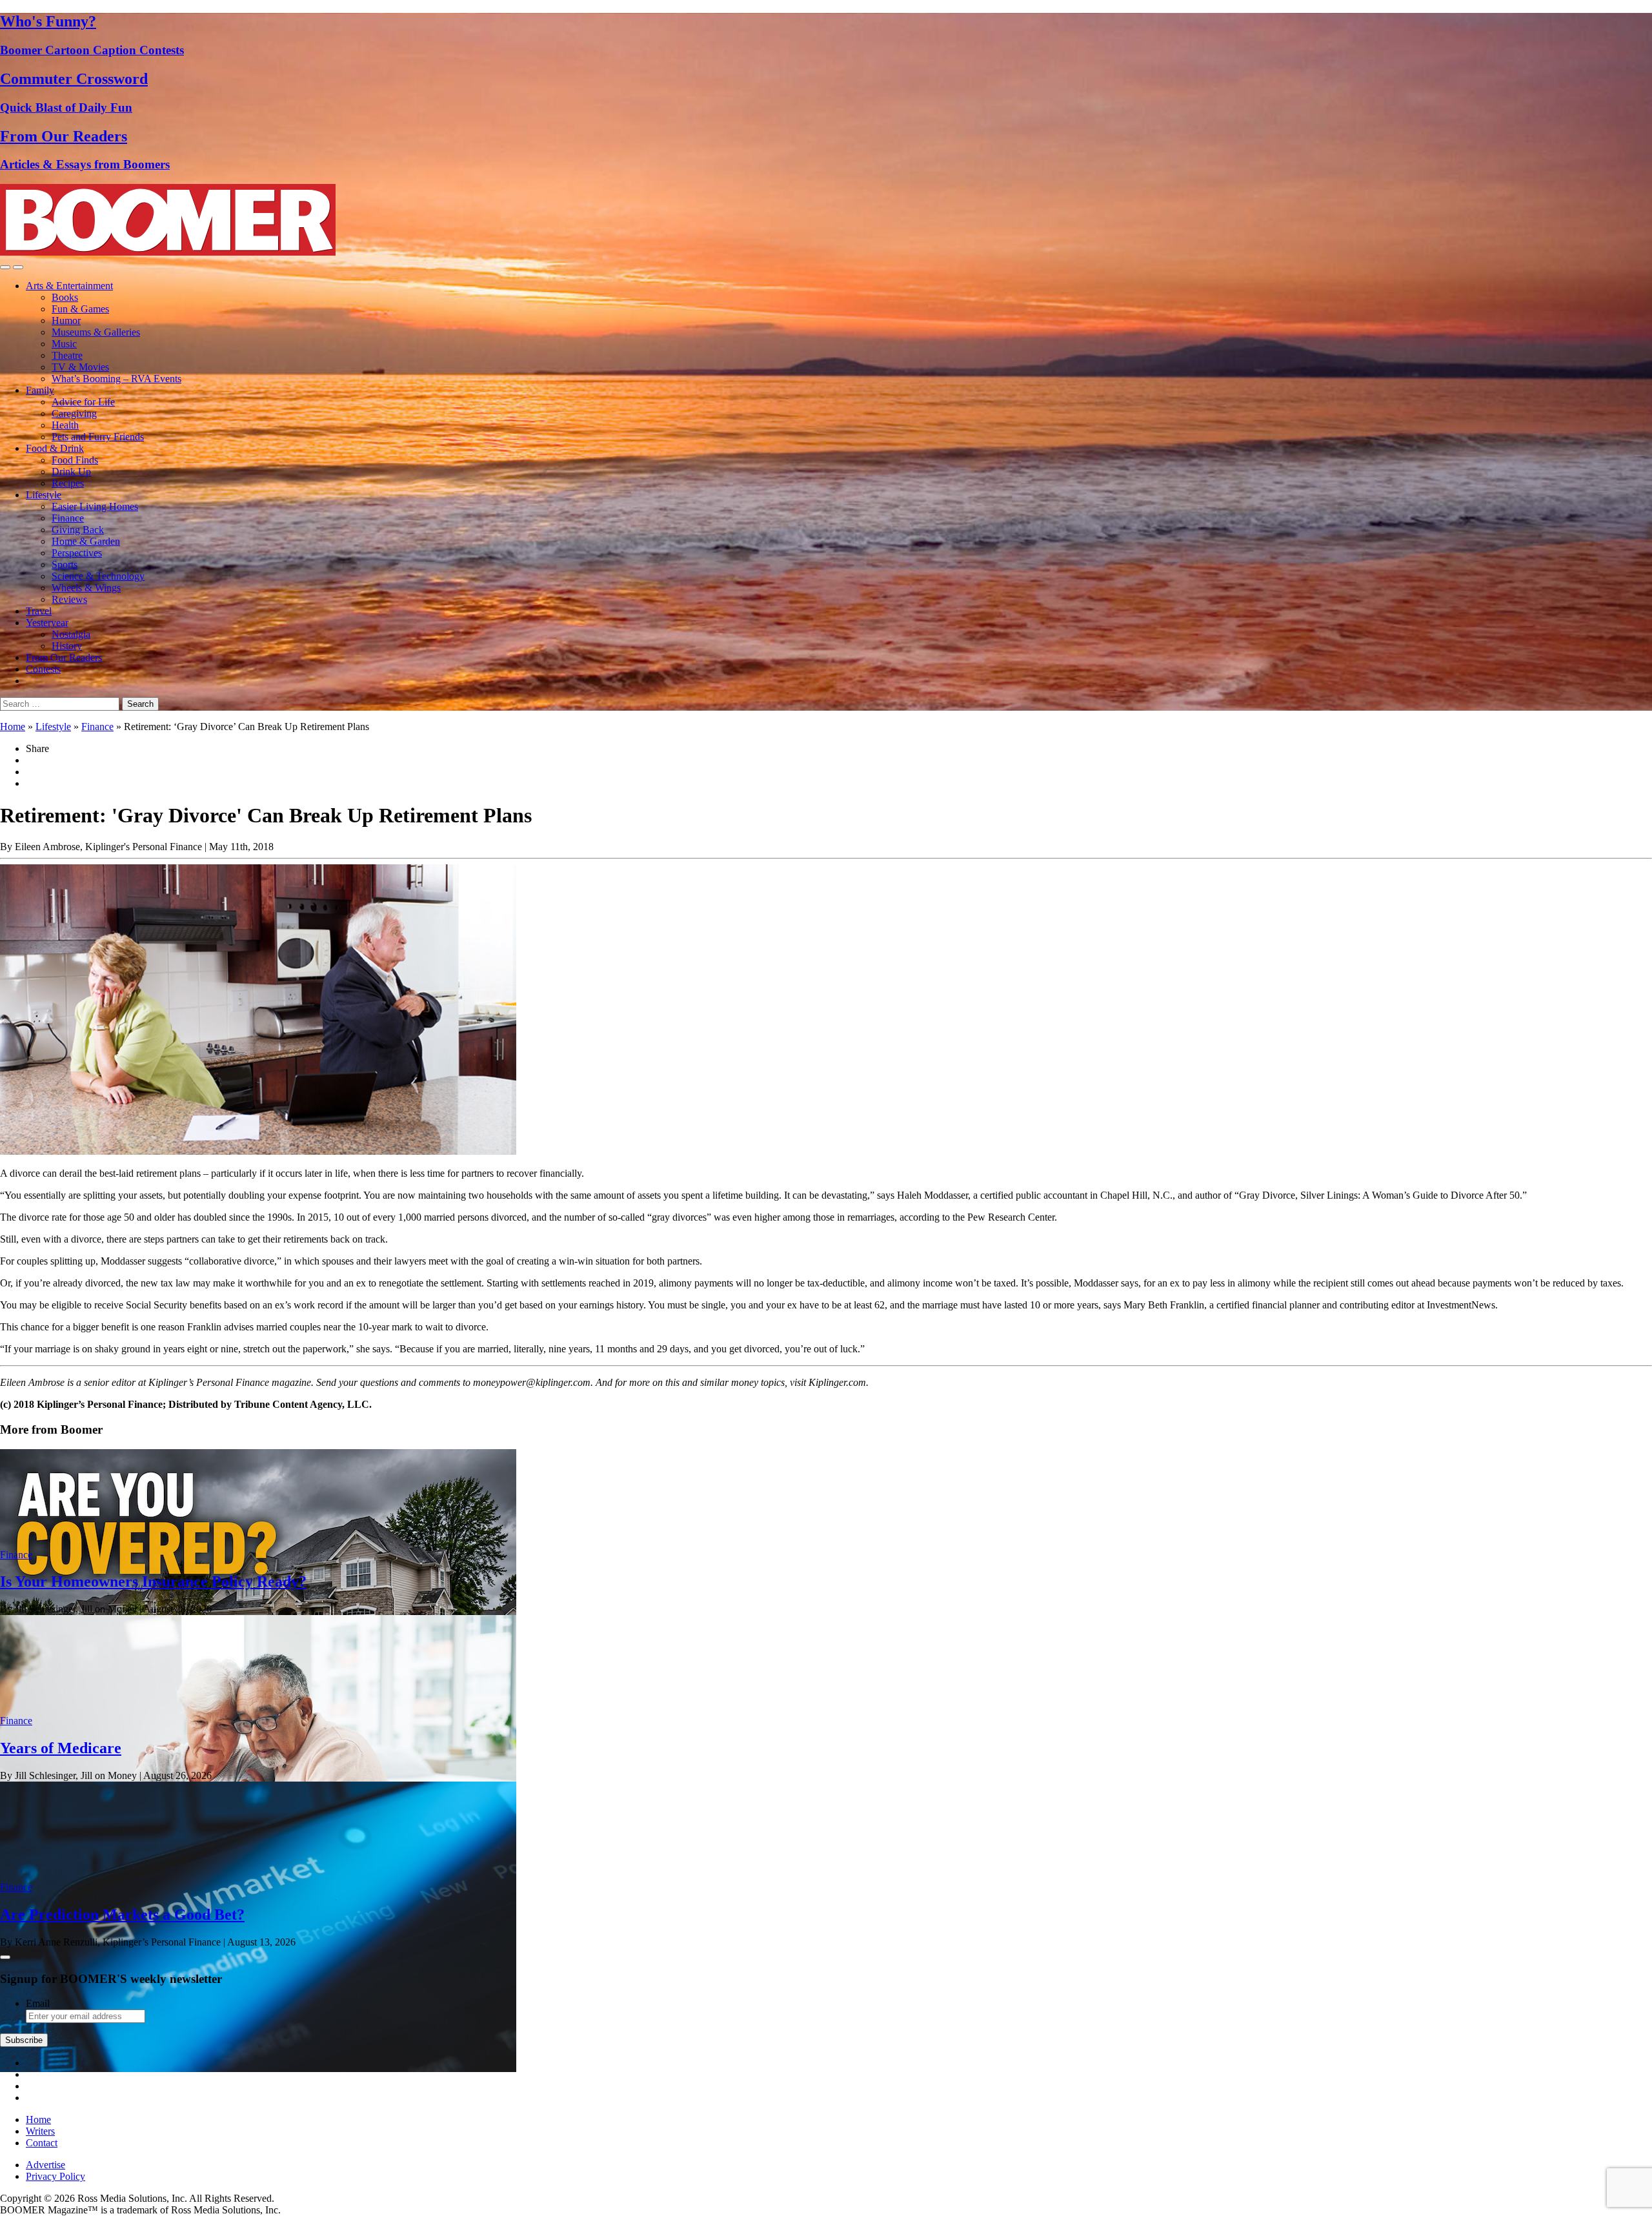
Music (64, 344)
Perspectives (77, 553)
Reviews (69, 599)
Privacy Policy (55, 2176)
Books (65, 297)
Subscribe (24, 2040)
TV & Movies (80, 367)
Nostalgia (71, 634)
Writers (40, 2131)
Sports (65, 564)
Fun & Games (80, 309)
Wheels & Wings (86, 588)
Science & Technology (98, 576)
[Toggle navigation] (5, 267)
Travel (39, 611)
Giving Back (78, 530)
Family (40, 390)
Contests (43, 669)
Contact (42, 2143)
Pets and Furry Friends (98, 437)
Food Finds (75, 460)
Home (13, 727)
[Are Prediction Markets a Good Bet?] (258, 2069)
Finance (68, 518)
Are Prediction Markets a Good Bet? (122, 1915)
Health (65, 425)
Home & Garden (86, 541)
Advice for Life (83, 402)
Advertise (45, 2165)
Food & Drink (55, 448)
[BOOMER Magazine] (168, 252)
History (67, 646)
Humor (66, 320)
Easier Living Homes (95, 506)
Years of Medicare (61, 1748)
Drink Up (71, 472)
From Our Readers (64, 657)
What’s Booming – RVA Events (116, 379)
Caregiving (74, 413)
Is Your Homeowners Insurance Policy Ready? (153, 1581)
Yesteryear (47, 623)
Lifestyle (44, 495)
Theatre (67, 355)
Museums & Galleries (96, 332)
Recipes (68, 483)
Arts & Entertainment (69, 286)
